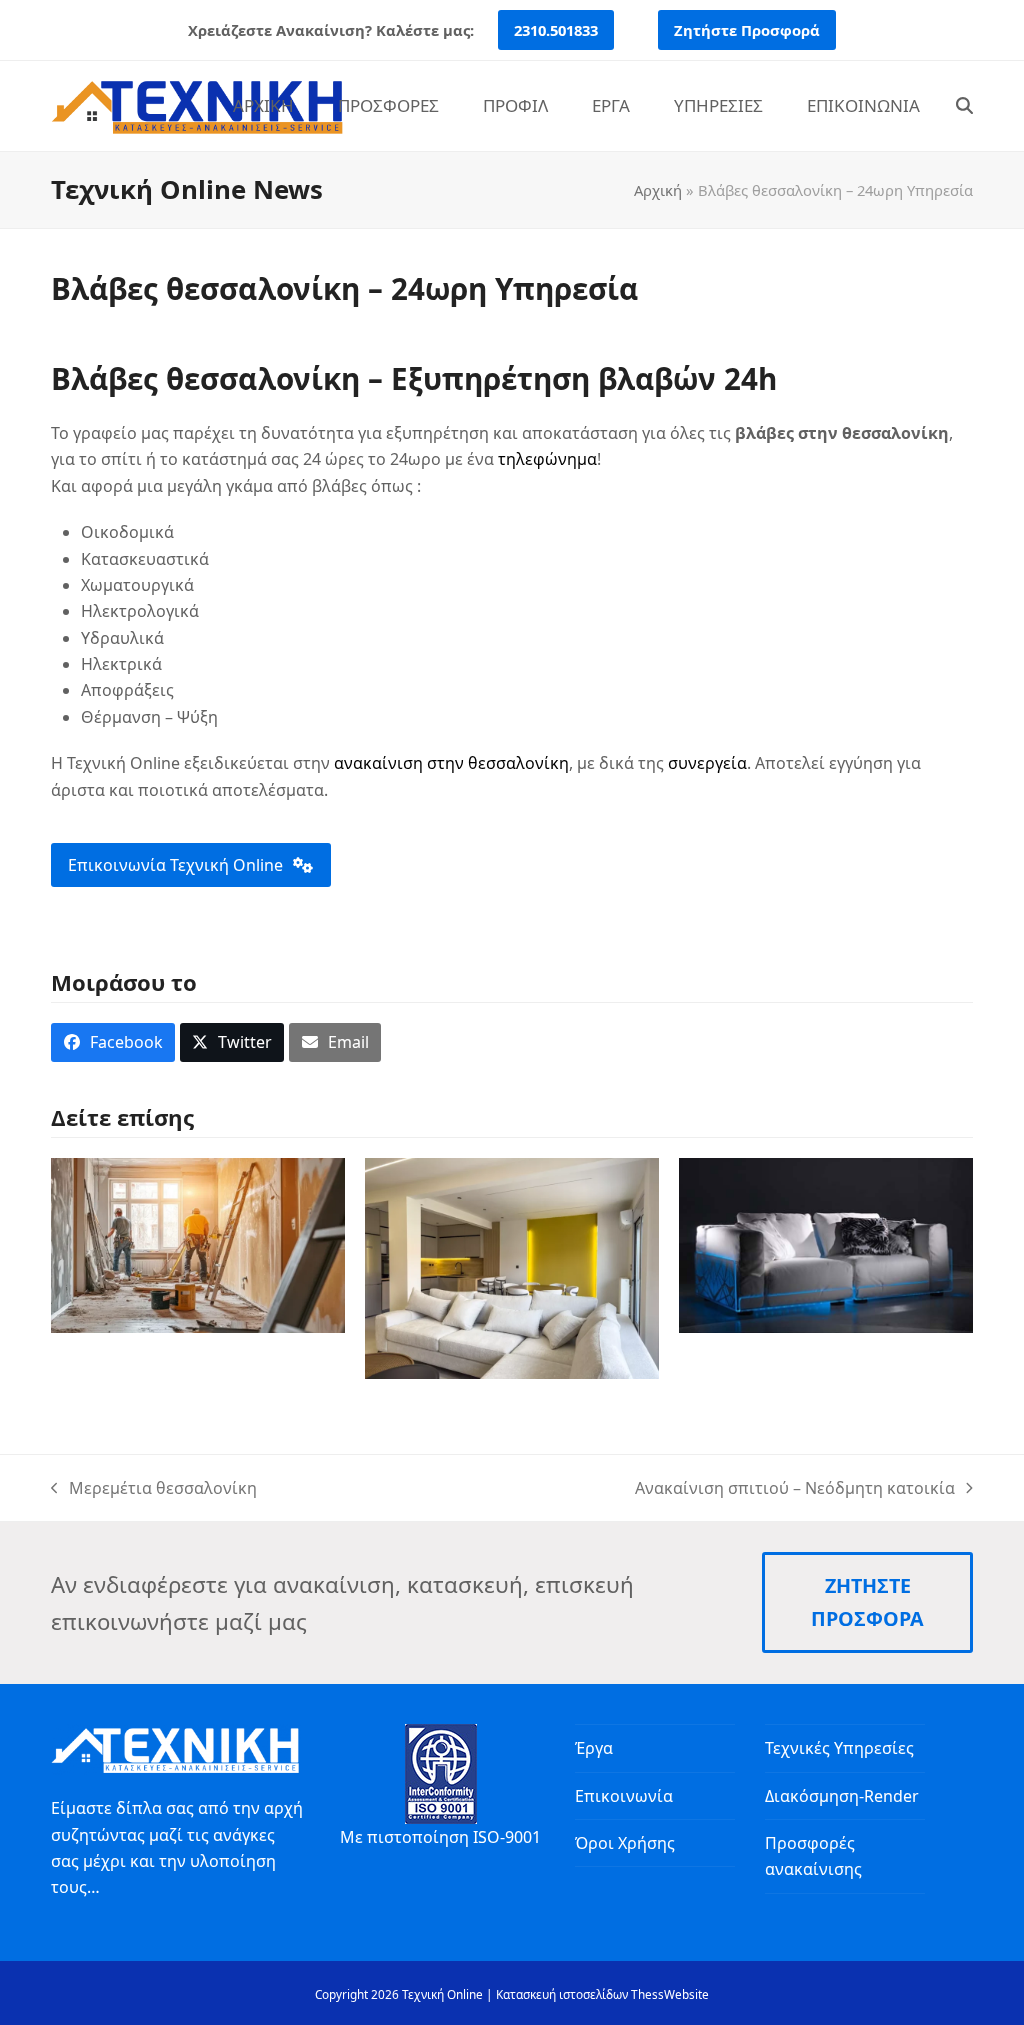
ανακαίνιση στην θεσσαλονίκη (451, 763)
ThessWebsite (670, 1994)
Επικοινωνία (624, 1796)
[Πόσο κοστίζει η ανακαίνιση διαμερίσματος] (198, 1244)
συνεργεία (707, 763)
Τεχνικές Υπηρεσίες (839, 1748)
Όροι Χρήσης (625, 1843)
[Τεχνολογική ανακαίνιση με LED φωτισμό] (826, 1244)
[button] (964, 106)
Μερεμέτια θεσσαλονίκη (154, 1489)
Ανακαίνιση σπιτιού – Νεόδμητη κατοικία (795, 1489)
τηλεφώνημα (547, 459)
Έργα (594, 1748)
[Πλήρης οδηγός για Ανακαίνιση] (512, 1267)
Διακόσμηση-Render (842, 1796)
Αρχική (658, 190)
